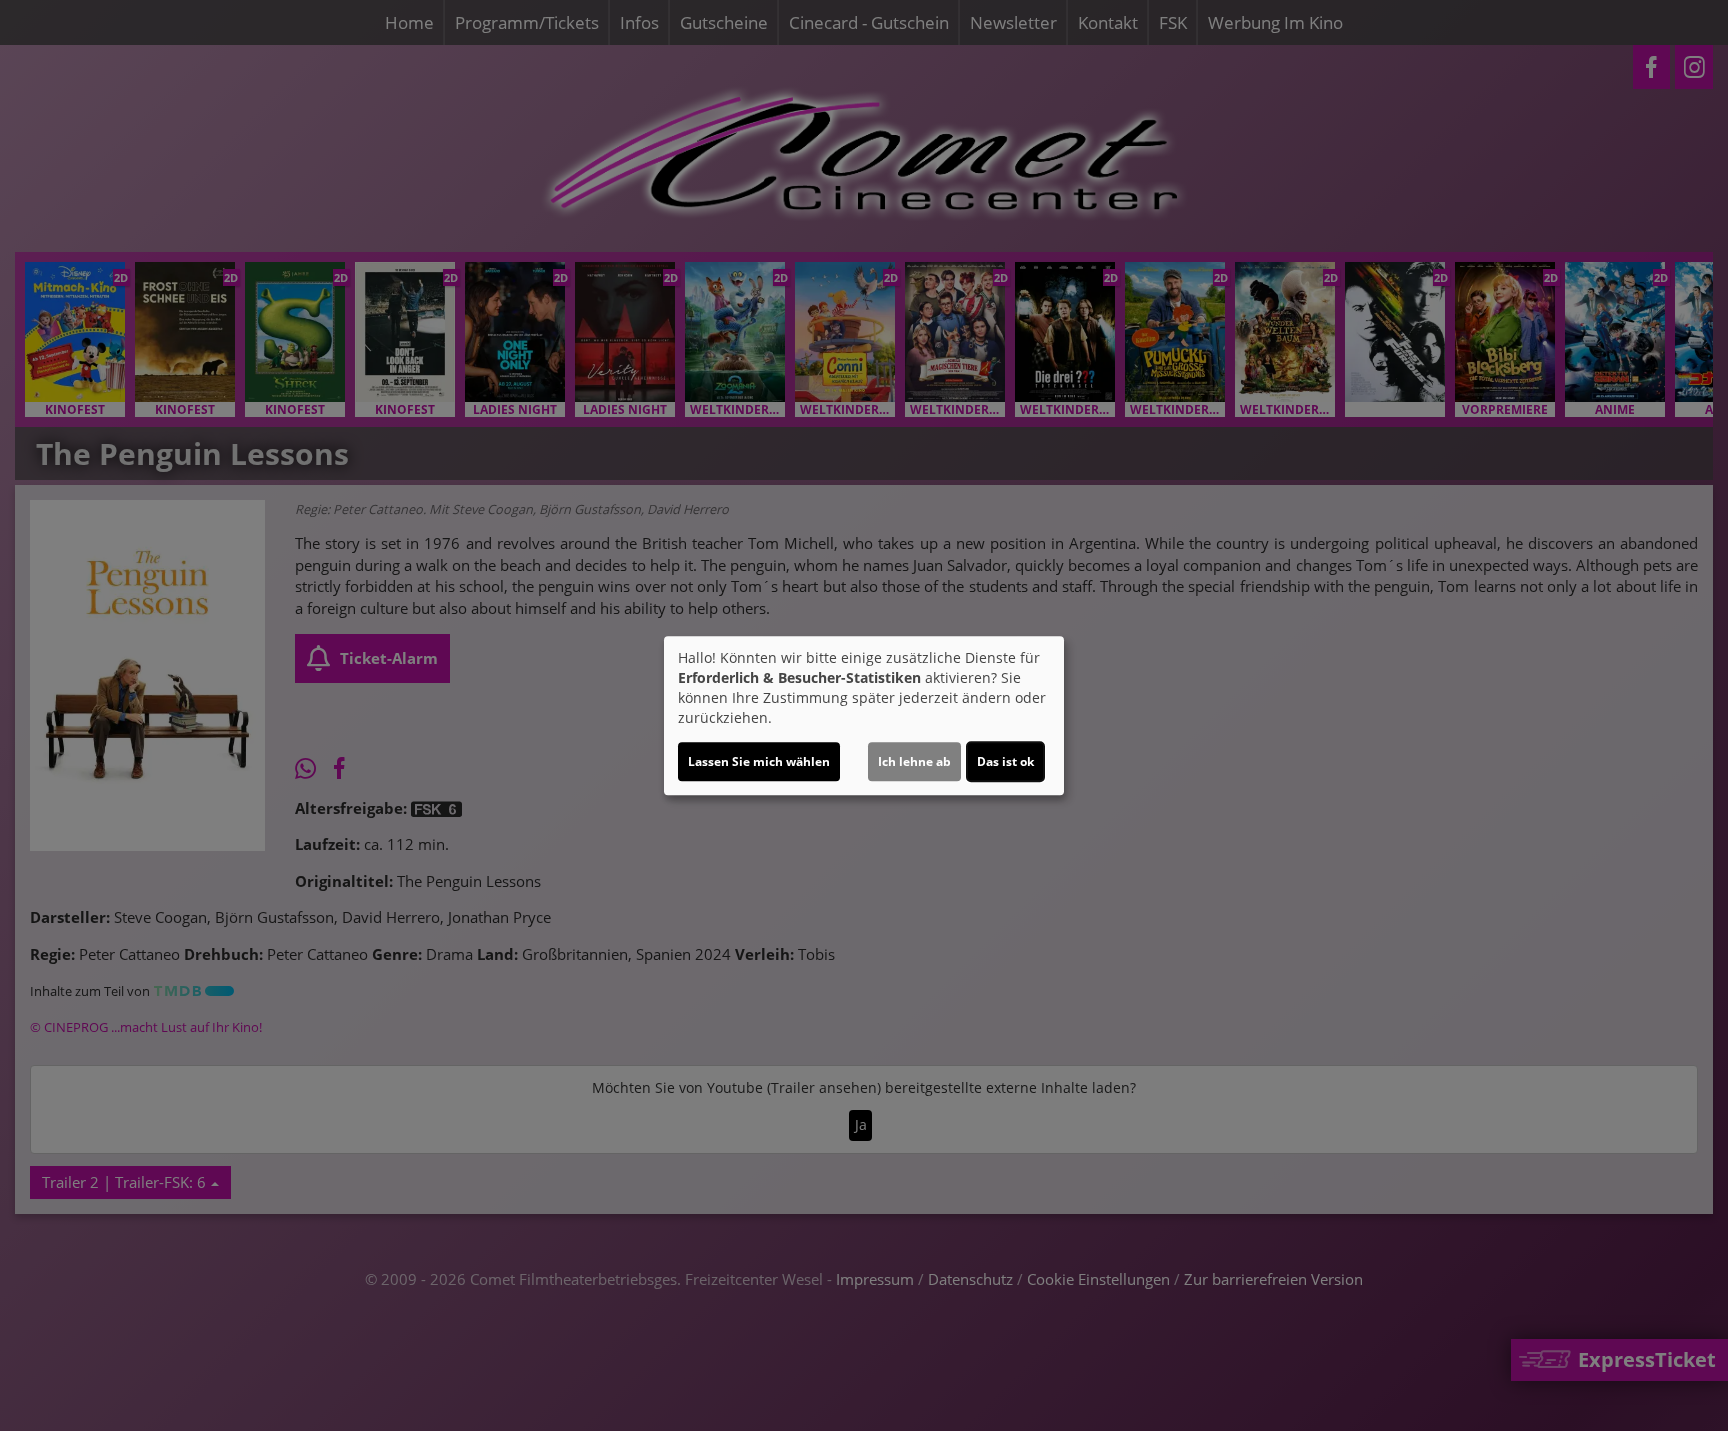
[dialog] (864, 716)
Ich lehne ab (914, 761)
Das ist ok (1005, 761)
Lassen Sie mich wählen (759, 761)
